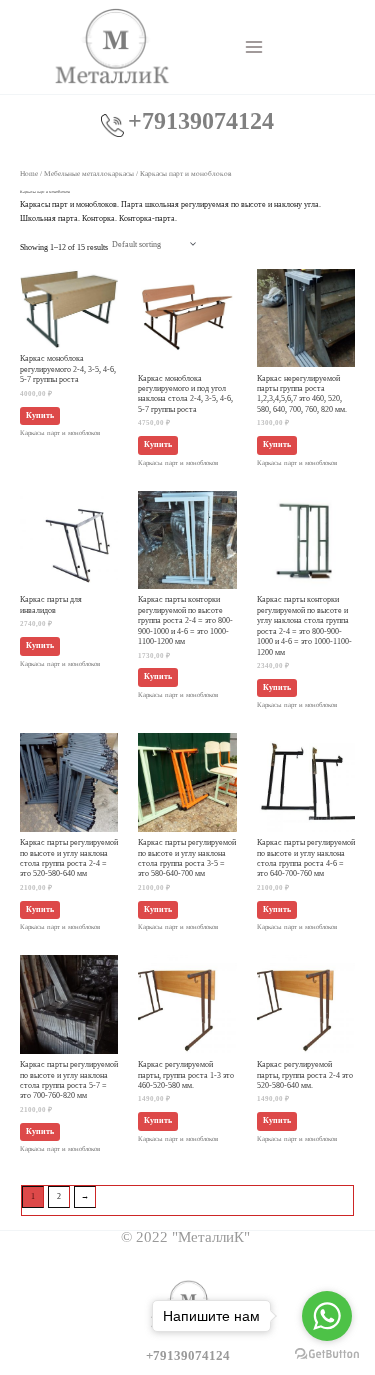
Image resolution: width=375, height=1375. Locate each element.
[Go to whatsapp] (327, 1316)
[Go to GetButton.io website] (327, 1354)
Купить (40, 415)
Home (29, 173)
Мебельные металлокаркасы (89, 173)
